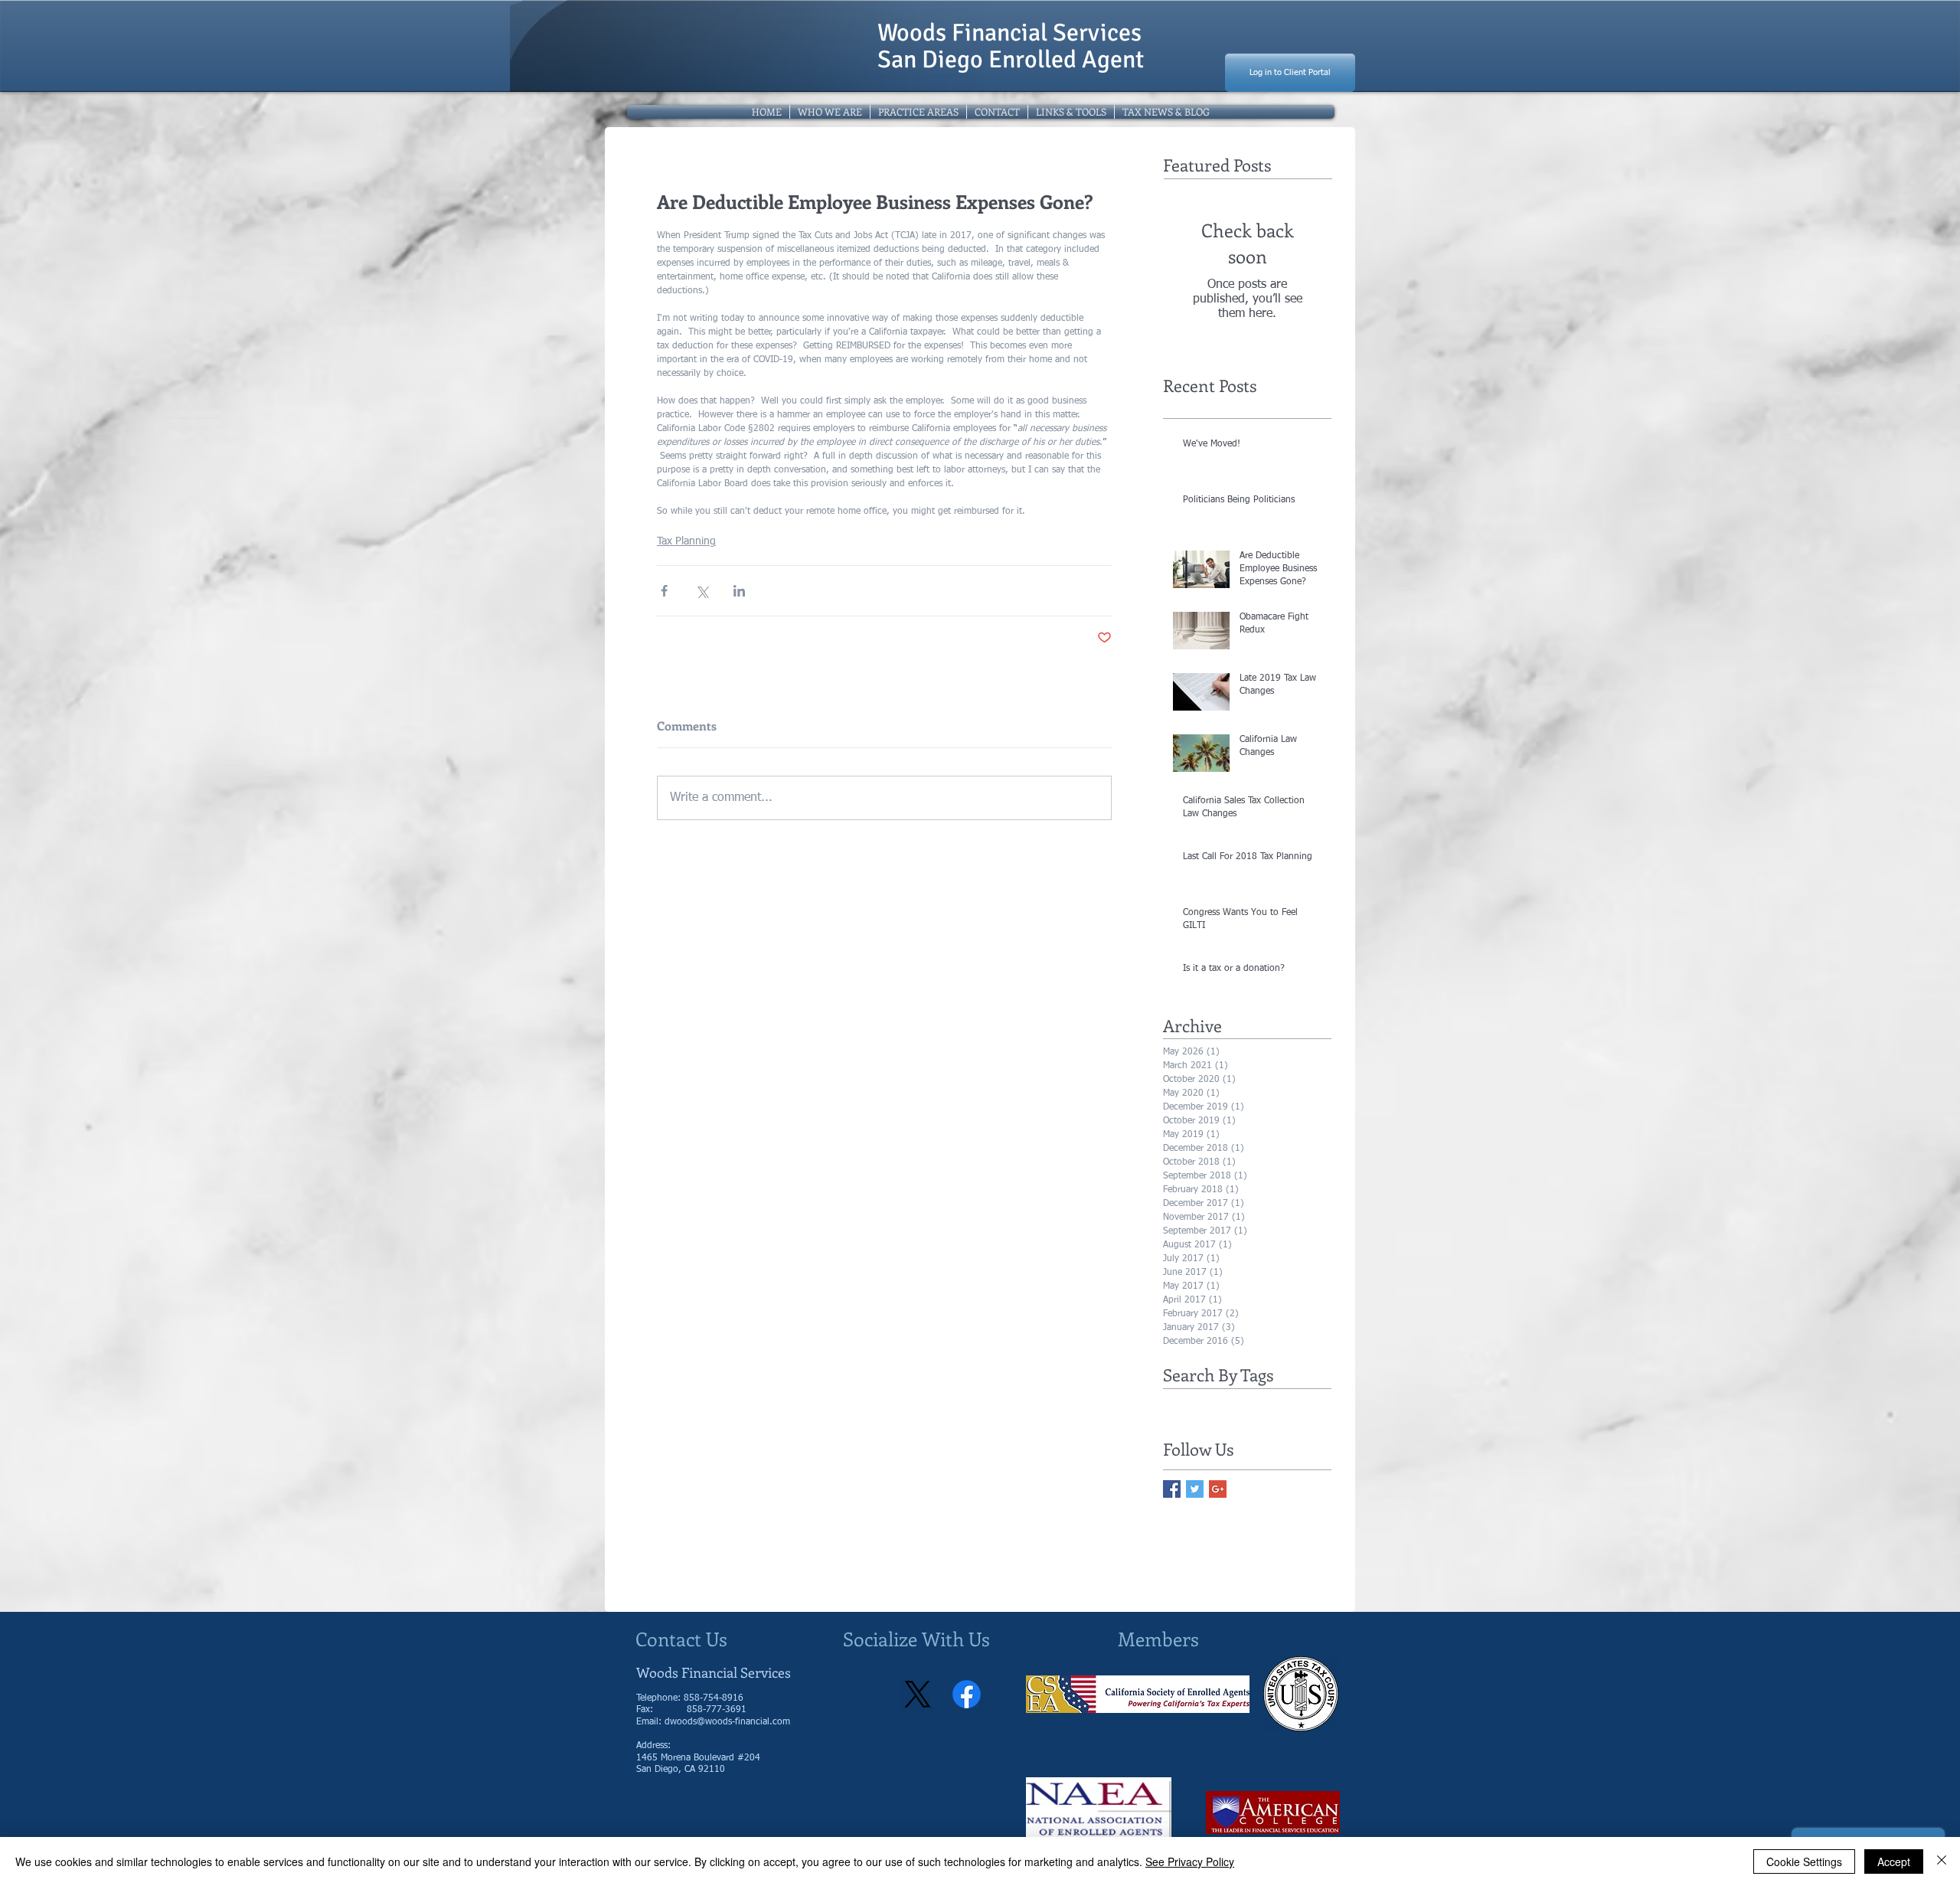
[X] (918, 1694)
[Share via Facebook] (664, 591)
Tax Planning (686, 541)
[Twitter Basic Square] (1195, 1489)
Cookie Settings (1804, 1861)
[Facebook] (967, 1694)
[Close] (1942, 1861)
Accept (1894, 1861)
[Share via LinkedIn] (739, 591)
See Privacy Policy (1190, 1861)
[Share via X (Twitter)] (702, 591)
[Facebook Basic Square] (1172, 1489)
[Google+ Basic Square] (1218, 1489)
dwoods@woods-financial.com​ (727, 1722)
